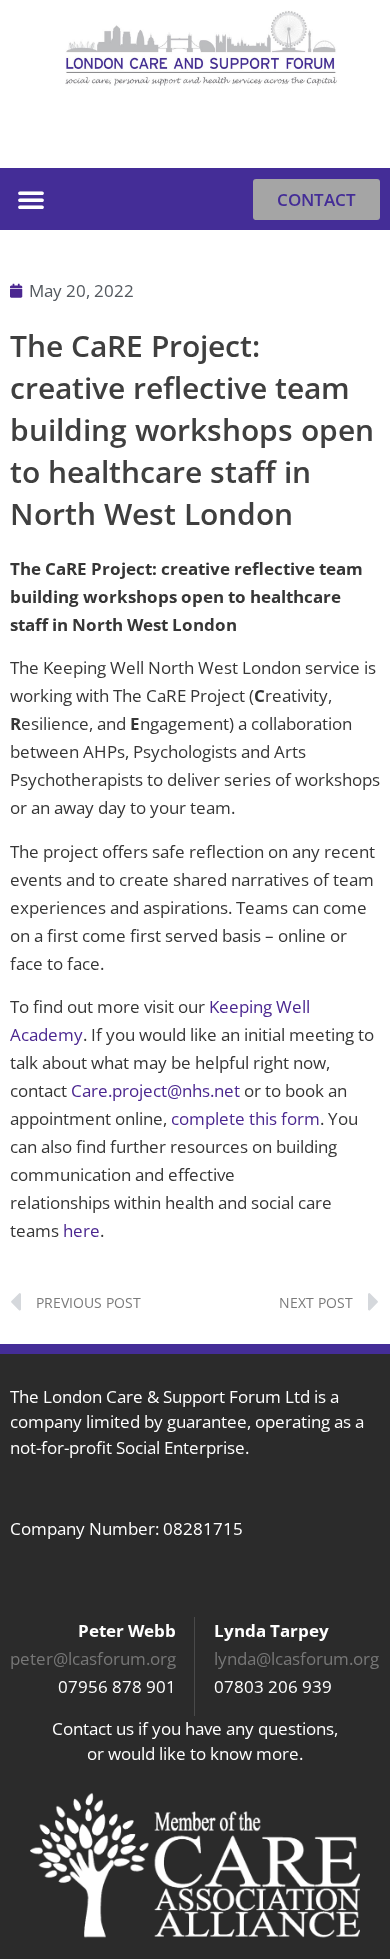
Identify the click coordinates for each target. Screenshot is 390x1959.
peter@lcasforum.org (93, 1658)
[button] (355, 137)
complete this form (245, 1118)
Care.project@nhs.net (155, 1090)
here (81, 1230)
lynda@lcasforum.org (296, 1658)
